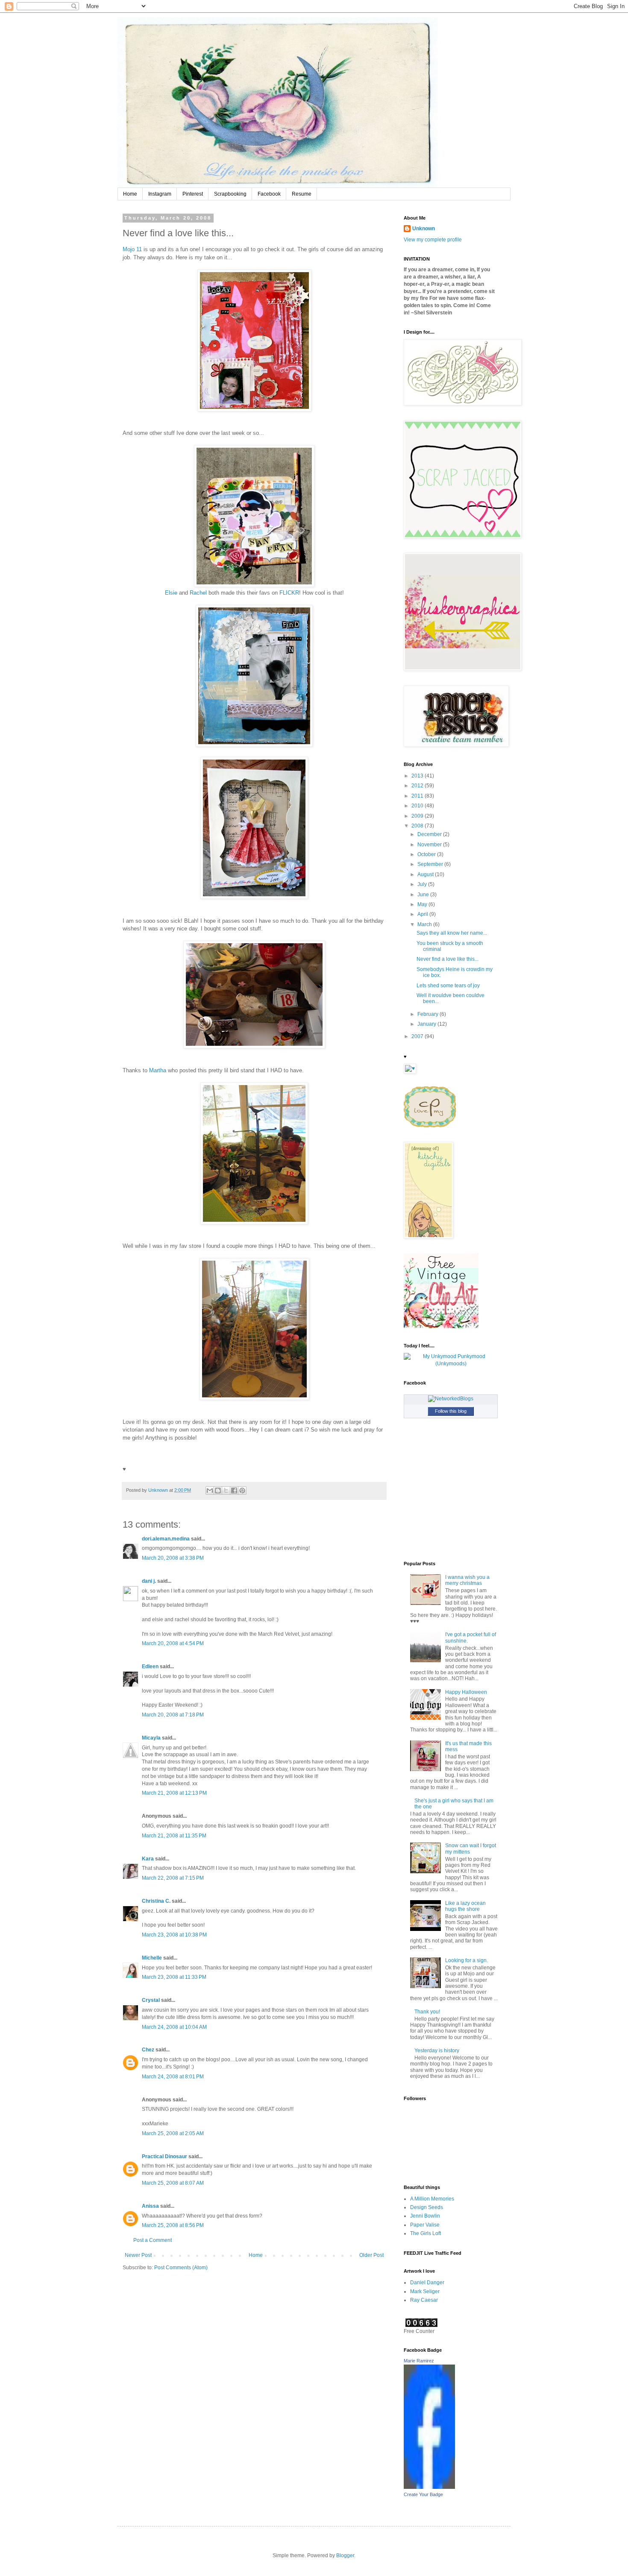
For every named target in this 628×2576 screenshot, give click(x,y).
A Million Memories (432, 2199)
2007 (418, 1036)
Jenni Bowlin (425, 2216)
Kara (148, 1859)
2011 (418, 796)
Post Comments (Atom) (181, 2268)
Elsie (171, 593)
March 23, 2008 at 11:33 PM (174, 1977)
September (431, 864)
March (425, 924)
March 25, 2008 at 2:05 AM (173, 2133)
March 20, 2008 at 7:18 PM (173, 1715)
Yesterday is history (437, 2051)
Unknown (424, 229)
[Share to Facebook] (234, 1490)
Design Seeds (427, 2207)
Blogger (345, 2555)
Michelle (152, 1958)
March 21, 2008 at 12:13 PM (174, 1793)
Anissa (150, 2206)
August (426, 874)
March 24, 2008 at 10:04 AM (174, 2027)
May (423, 904)
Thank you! (427, 2012)
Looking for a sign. (467, 1960)
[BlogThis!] (218, 1490)
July (423, 884)
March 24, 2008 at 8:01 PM (173, 2077)
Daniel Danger (427, 2283)
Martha (158, 1070)
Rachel (198, 593)
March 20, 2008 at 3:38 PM (173, 1558)
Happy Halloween (466, 1692)
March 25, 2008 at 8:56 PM (173, 2225)
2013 (418, 776)
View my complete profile (433, 240)
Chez (148, 2050)
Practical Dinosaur (164, 2156)
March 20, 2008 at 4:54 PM (173, 1643)
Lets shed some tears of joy (448, 986)
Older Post (371, 2255)
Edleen (150, 1666)
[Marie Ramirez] (429, 2487)
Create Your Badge (423, 2494)
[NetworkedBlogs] (451, 1399)
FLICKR (289, 593)
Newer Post (138, 2255)
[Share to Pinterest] (242, 1490)
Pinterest (193, 194)
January (427, 1024)
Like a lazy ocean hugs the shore (465, 1906)
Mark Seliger (425, 2291)
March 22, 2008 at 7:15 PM (173, 1878)
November (430, 845)
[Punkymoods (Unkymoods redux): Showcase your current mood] (451, 1364)
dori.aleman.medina (166, 1539)
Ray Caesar (424, 2300)
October (427, 854)
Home (130, 194)
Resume (302, 194)
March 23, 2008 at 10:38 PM (174, 1935)
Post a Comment (153, 2240)
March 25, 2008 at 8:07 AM (173, 2183)
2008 (418, 826)
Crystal (151, 2000)
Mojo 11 (132, 249)
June (424, 895)
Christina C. (156, 1901)
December (430, 834)
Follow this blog (451, 1411)
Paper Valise (425, 2225)
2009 (418, 816)
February (428, 1014)
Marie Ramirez (419, 2361)
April (423, 914)
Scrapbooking (230, 194)
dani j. (149, 1581)
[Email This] (210, 1490)
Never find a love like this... (448, 959)
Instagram (160, 194)
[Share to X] (226, 1490)
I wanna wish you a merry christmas (467, 1580)
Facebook (269, 194)
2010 (418, 806)
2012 (418, 786)
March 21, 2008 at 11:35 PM (174, 1836)
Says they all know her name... (452, 933)
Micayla (151, 1738)
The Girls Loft (426, 2233)
